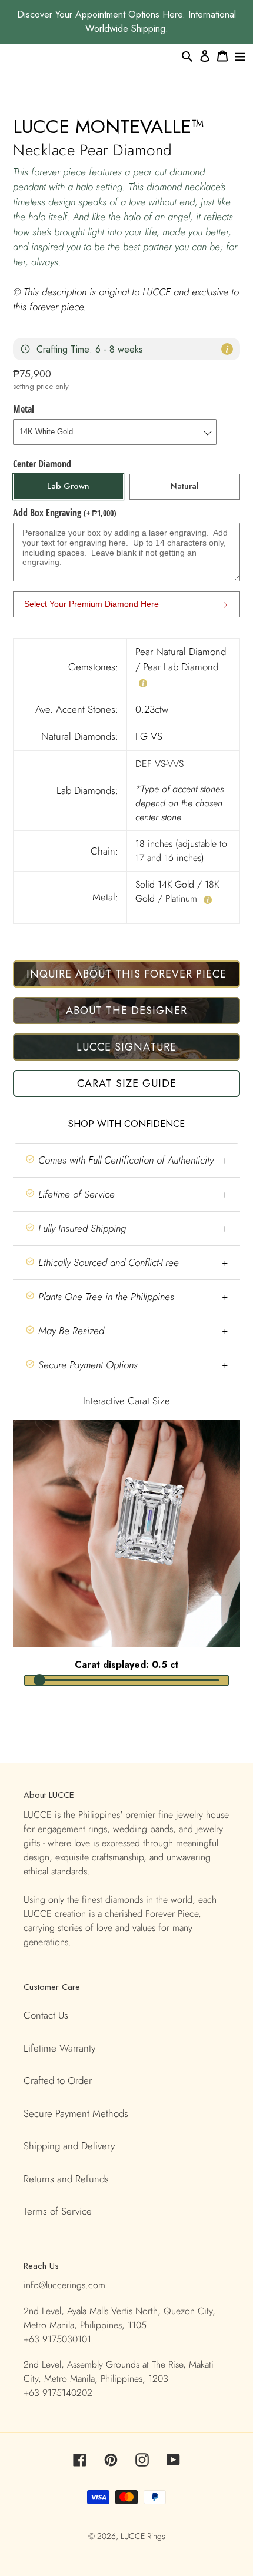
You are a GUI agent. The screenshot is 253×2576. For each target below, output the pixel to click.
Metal (24, 409)
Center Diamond (42, 464)
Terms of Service (58, 2211)
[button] (126, 1160)
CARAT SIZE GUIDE (127, 1083)
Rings (156, 2536)
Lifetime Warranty (59, 2048)
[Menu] (240, 55)
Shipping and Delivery (69, 2146)
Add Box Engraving (65, 513)
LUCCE (134, 2536)
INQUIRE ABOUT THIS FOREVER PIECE (126, 974)
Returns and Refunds (66, 2179)
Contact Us (46, 2015)
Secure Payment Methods (76, 2113)
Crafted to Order (58, 2080)
